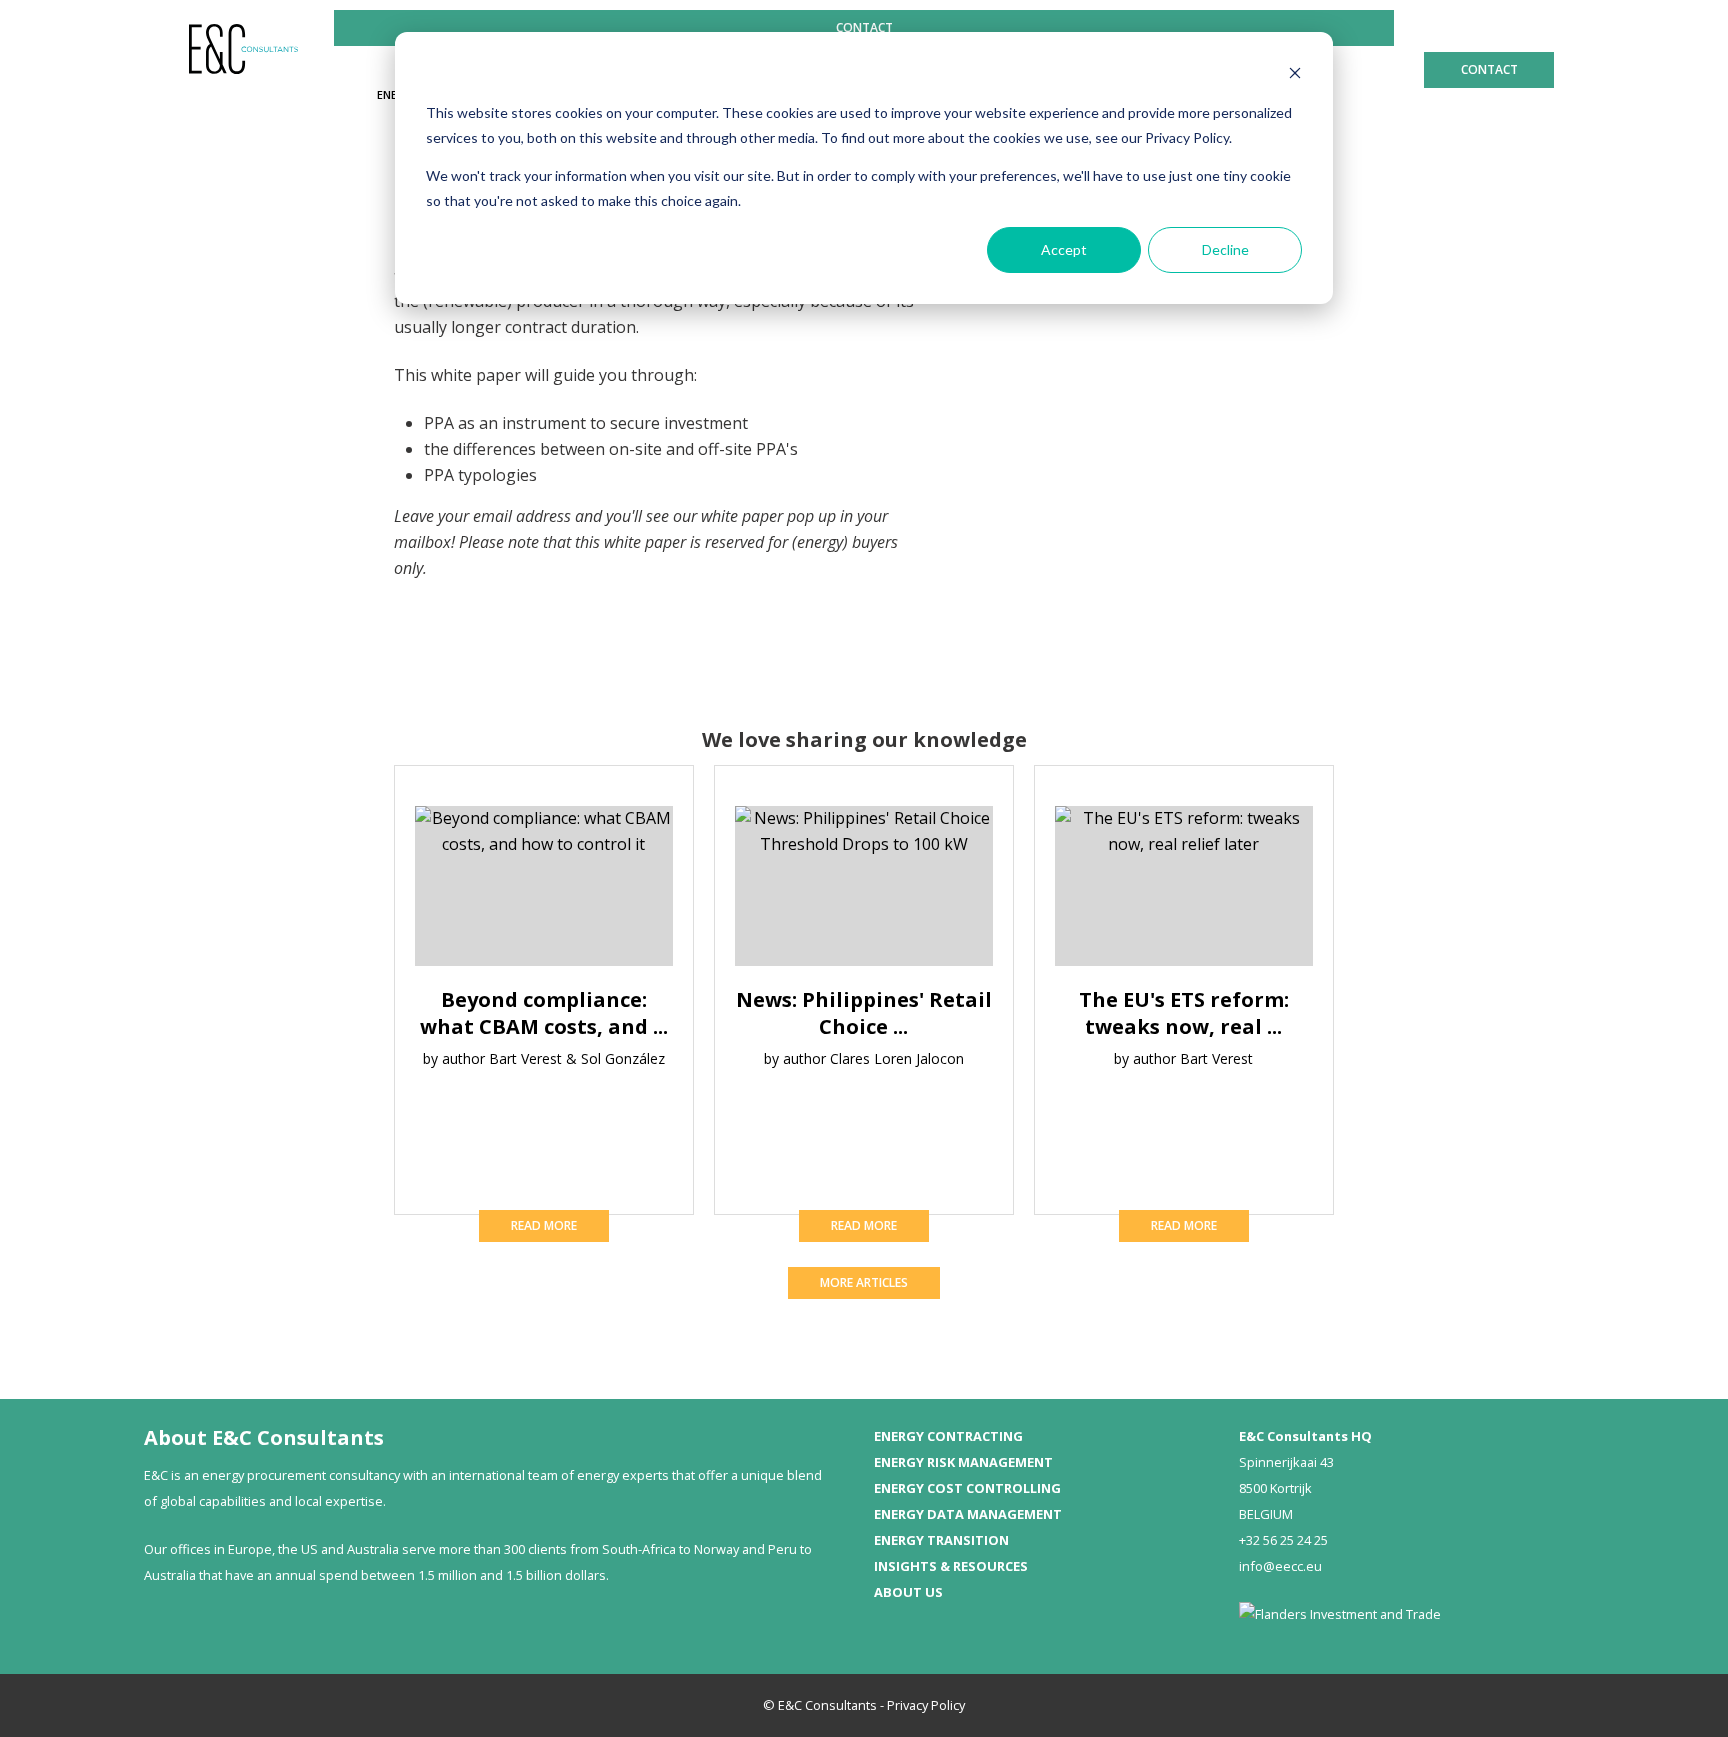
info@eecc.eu (1280, 1566)
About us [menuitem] (908, 1592)
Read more (544, 1225)
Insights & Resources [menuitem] (951, 1566)
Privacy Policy (926, 1705)
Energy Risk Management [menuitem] (963, 1462)
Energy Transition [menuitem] (941, 1540)
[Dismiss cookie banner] (1295, 75)
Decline (1225, 249)
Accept (1064, 249)
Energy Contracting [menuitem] (948, 1436)
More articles (864, 1282)
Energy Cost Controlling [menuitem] (967, 1488)
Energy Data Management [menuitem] (968, 1514)
